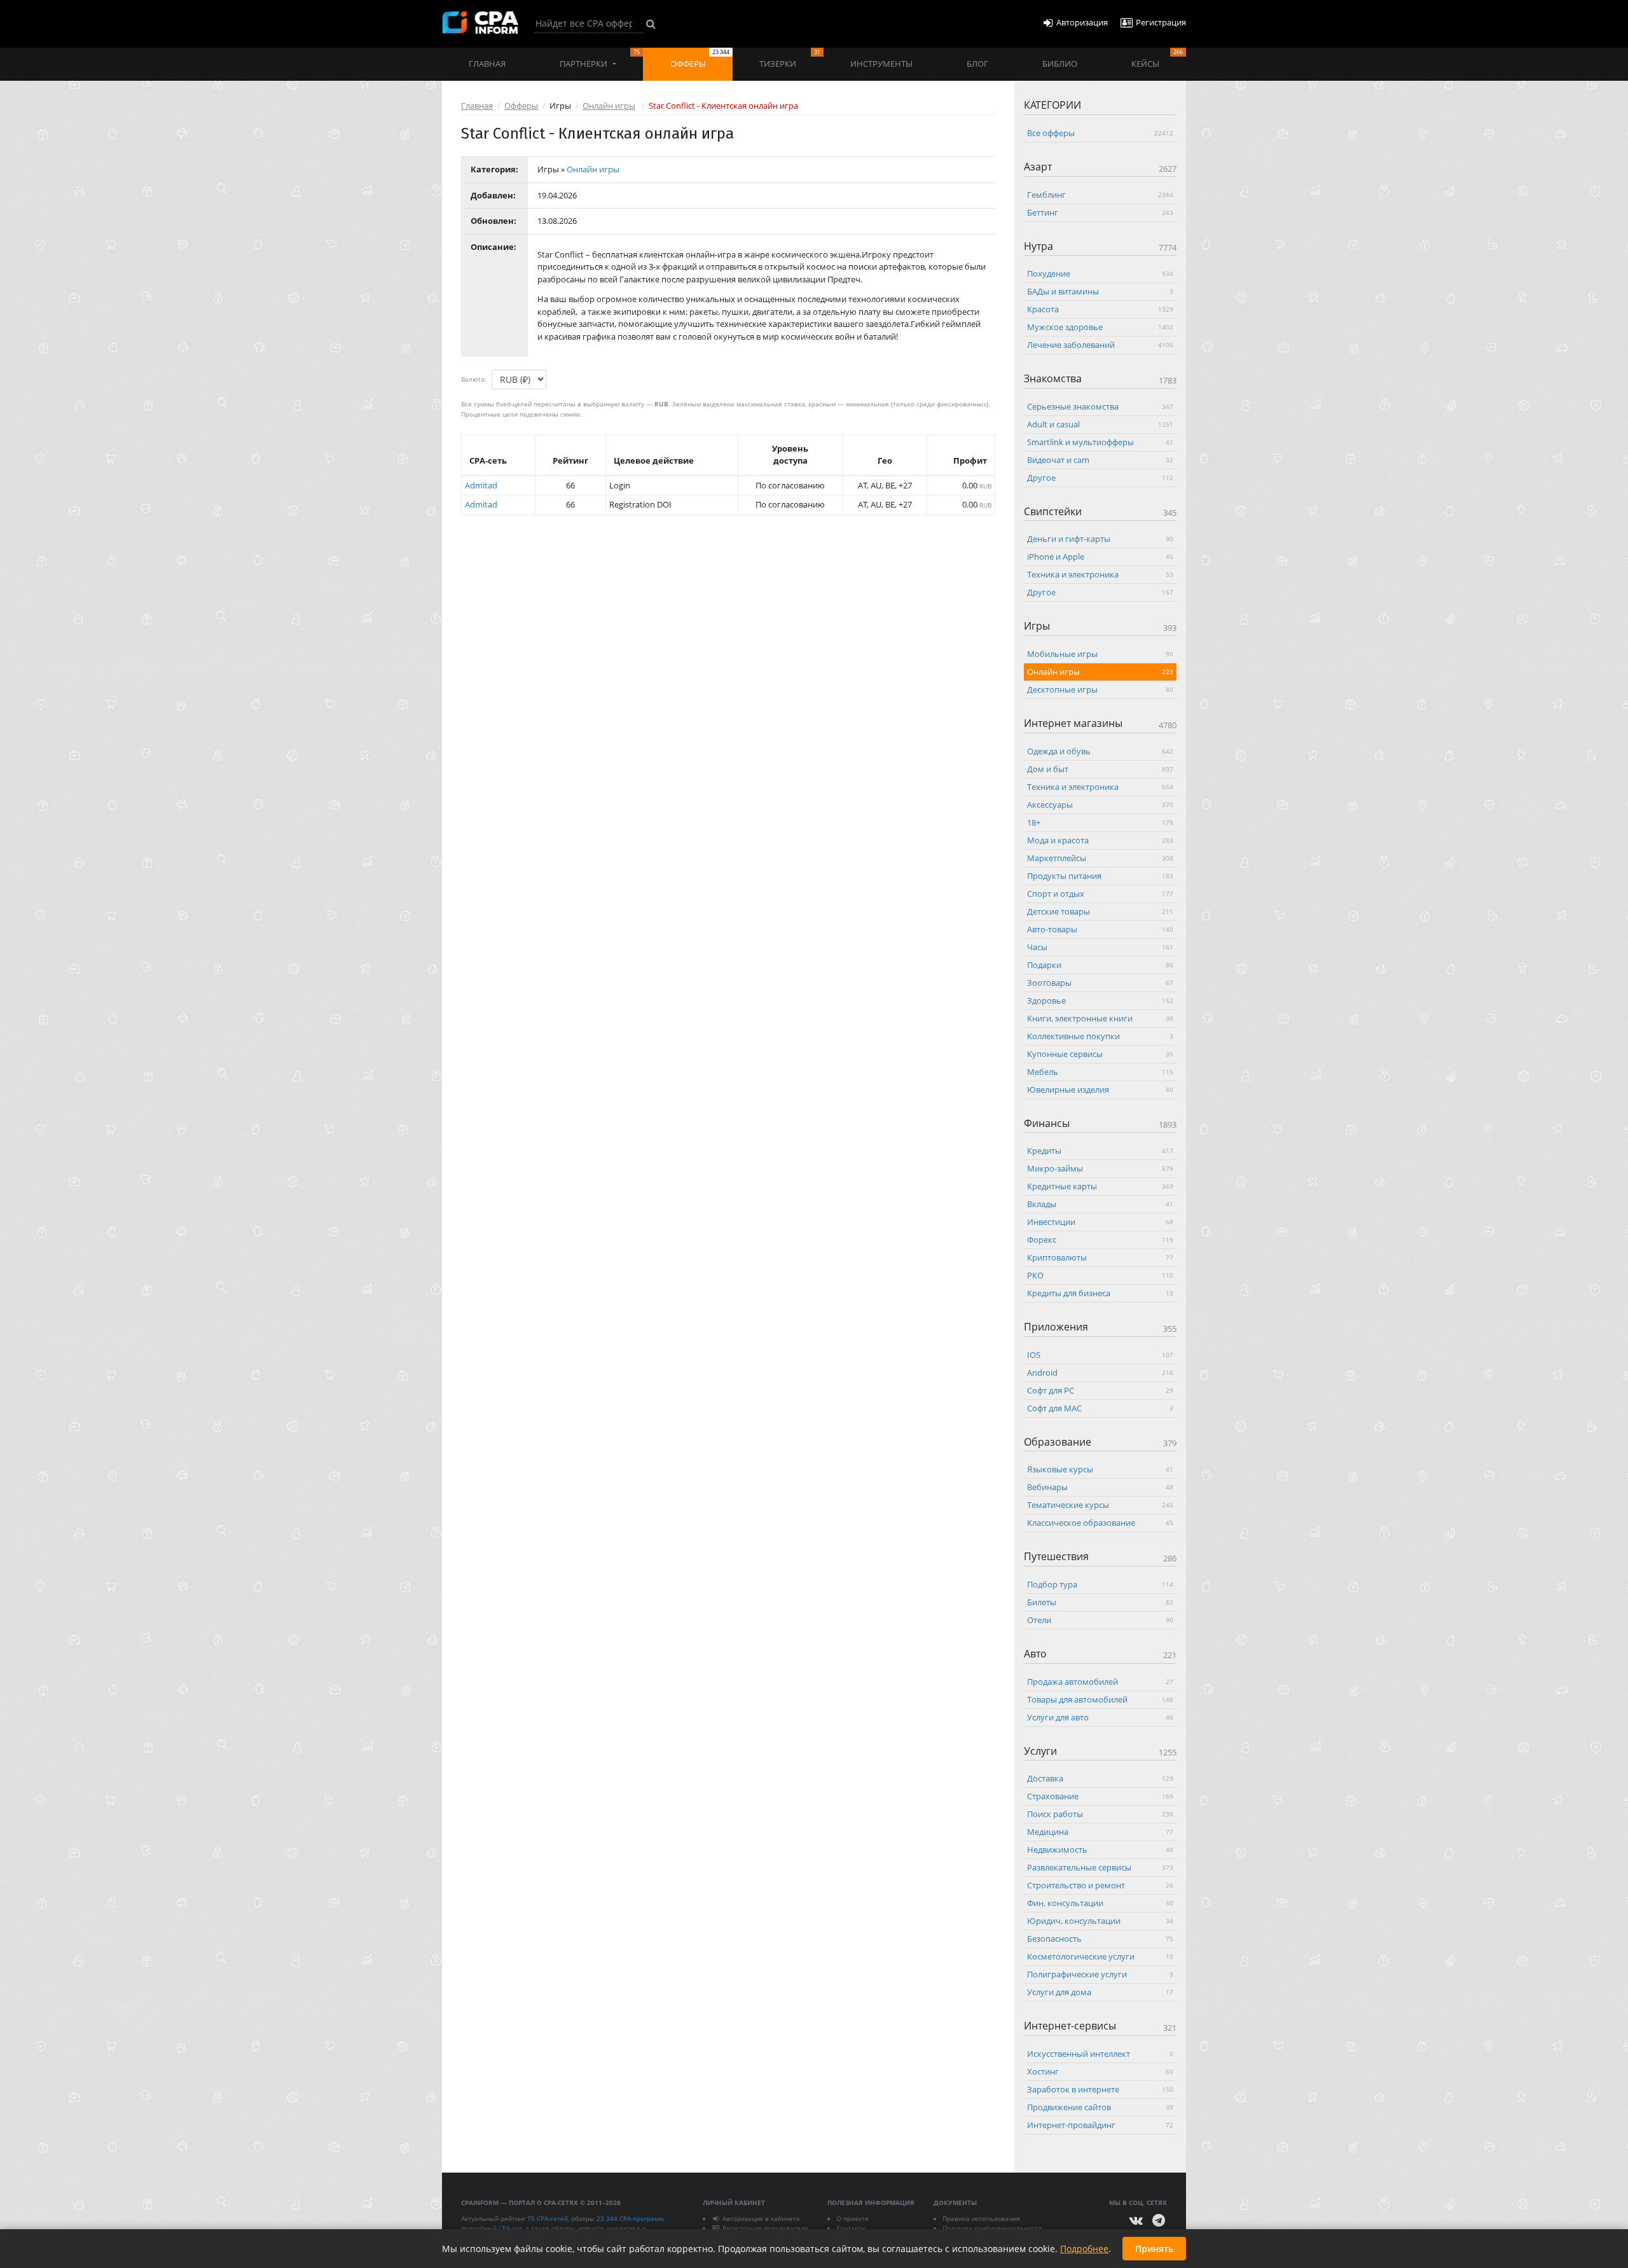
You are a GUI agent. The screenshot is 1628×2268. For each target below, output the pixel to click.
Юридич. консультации (1100, 1921)
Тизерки (790, 59)
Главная (487, 64)
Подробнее (1084, 2249)
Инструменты (881, 64)
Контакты (851, 2228)
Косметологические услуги (1100, 1956)
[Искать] (651, 24)
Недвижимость (1100, 1850)
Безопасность (1100, 1939)
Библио (1060, 64)
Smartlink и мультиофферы (1100, 441)
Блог (977, 64)
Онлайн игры (609, 106)
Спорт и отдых (1100, 893)
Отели (1100, 1619)
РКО (1100, 1275)
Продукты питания (1100, 875)
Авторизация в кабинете (761, 2218)
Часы (1100, 946)
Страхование (1100, 1796)
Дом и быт (1100, 768)
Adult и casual (1100, 424)
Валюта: (474, 379)
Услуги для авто (1100, 1717)
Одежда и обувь (1100, 750)
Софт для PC (1100, 1390)
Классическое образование (1100, 1523)
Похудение (1100, 273)
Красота (1100, 309)
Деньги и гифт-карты (1100, 539)
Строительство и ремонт (1100, 1885)
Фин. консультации (1100, 1903)
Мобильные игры (1100, 653)
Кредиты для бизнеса (1100, 1293)
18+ (1100, 822)
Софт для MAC (1100, 1407)
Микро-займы (1100, 1168)
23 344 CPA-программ (630, 2218)
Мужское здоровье (1100, 327)
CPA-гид (510, 2228)
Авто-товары (1100, 929)
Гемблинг (1100, 194)
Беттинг (1100, 212)
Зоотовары (1100, 982)
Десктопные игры (1100, 689)
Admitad (481, 485)
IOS (1100, 1354)
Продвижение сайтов (1100, 2106)
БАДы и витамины (1100, 291)
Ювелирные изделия (1100, 1089)
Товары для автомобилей (1100, 1699)
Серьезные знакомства (1100, 406)
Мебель (1100, 1071)
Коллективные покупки (1100, 1035)
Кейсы (1157, 59)
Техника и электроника (1100, 574)
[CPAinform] (480, 23)
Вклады (1100, 1204)
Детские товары (1100, 911)
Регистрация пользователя (765, 2228)
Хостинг (1100, 2071)
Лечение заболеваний (1100, 345)
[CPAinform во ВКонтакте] (1136, 2221)
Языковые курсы (1100, 1469)
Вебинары (1100, 1487)
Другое (1100, 477)
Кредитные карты (1100, 1186)
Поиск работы (1100, 1814)
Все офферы (1100, 133)
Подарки (1100, 964)
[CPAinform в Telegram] (1159, 2221)
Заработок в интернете (1100, 2089)
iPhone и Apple (1100, 557)
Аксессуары (1100, 804)
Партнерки (600, 59)
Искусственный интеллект (1100, 2053)
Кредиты (1100, 1151)
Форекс (1100, 1240)
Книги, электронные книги (1100, 1018)
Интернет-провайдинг (1100, 2124)
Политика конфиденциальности (992, 2228)
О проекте (852, 2218)
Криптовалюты (1100, 1257)
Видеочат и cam (1100, 459)
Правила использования (981, 2218)
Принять (1154, 2249)
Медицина (1100, 1832)
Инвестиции (1100, 1222)
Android (1100, 1372)
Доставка (1100, 1778)
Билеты (1100, 1601)
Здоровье (1100, 1000)
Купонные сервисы (1100, 1053)
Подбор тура (1100, 1584)
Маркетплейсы (1100, 857)
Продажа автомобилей (1100, 1681)
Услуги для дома (1100, 1992)
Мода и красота (1100, 840)
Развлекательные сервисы (1100, 1867)
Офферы (700, 59)
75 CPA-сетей (548, 2218)
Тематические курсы (1100, 1505)
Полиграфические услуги (1100, 1974)
